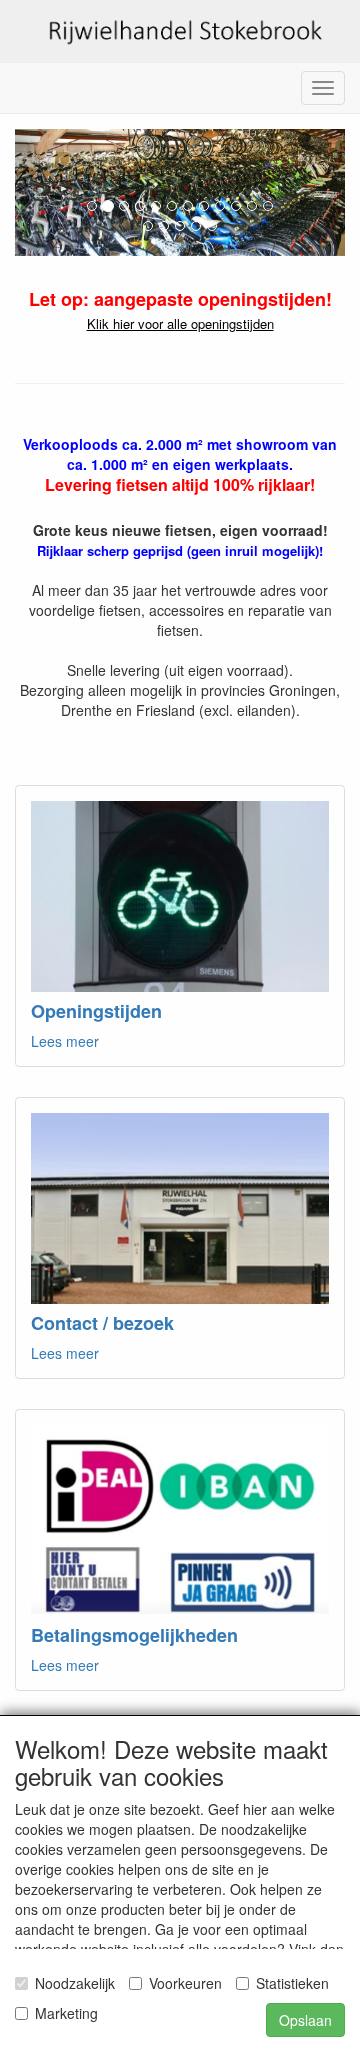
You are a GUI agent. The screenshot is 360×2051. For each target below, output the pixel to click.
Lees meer (65, 1041)
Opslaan (305, 2020)
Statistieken (292, 1983)
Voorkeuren (185, 1983)
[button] (40, 192)
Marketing (66, 2013)
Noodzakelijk (75, 1983)
